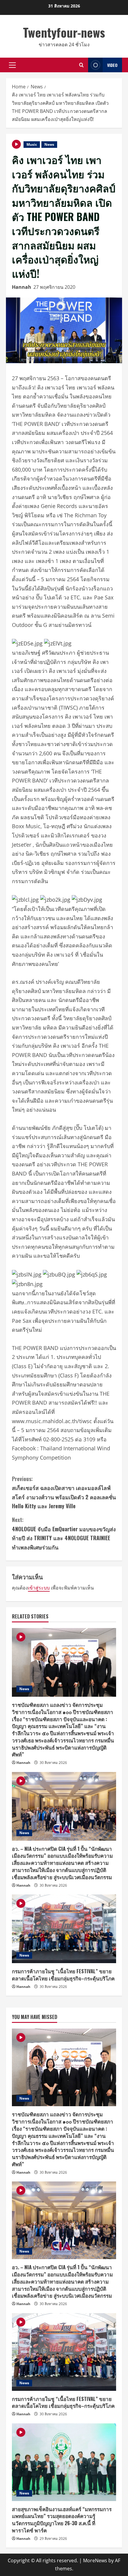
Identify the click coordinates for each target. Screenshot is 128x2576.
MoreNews (95, 2560)
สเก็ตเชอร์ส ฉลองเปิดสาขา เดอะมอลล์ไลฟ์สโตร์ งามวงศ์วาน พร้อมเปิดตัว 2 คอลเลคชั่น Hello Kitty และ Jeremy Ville (64, 1492)
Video (112, 65)
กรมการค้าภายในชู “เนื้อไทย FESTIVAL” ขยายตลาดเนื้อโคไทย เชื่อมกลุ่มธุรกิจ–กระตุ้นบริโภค (63, 1975)
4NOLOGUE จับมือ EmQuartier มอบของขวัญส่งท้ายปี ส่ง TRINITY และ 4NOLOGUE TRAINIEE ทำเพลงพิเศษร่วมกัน (64, 1533)
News (49, 144)
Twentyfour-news (64, 32)
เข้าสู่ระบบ (39, 1588)
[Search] (81, 65)
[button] (12, 65)
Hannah (22, 287)
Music (32, 144)
